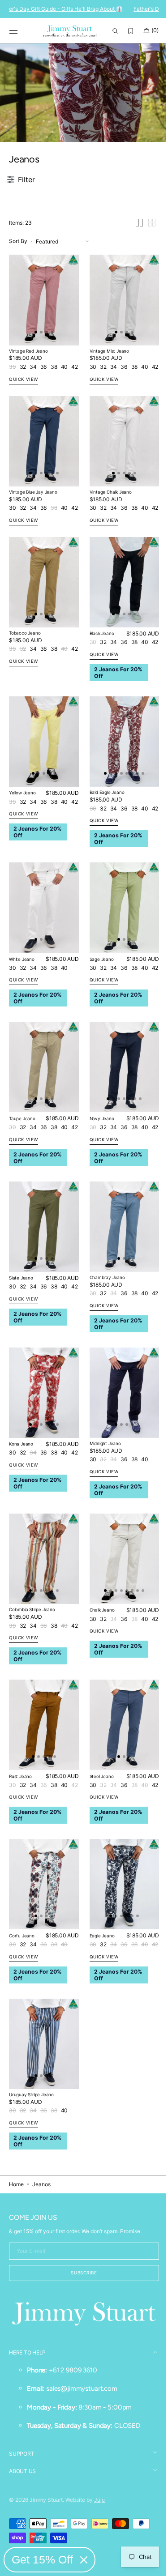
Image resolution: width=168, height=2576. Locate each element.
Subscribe (81, 2274)
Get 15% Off (42, 2559)
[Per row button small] (145, 276)
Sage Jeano (98, 991)
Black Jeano (98, 674)
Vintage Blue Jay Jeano (33, 537)
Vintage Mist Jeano (106, 400)
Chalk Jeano (99, 1624)
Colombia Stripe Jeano (32, 1624)
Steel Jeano (98, 1786)
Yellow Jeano (22, 829)
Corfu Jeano (22, 1941)
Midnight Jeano (102, 1462)
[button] (13, 31)
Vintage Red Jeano (28, 400)
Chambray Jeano (104, 1300)
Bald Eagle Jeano (103, 828)
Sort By (18, 295)
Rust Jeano (20, 1786)
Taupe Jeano (22, 1146)
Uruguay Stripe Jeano (31, 2095)
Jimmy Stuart (46, 2500)
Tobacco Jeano (25, 673)
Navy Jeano (98, 1146)
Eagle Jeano (99, 1941)
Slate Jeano (21, 1301)
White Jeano (22, 991)
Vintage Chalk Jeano (107, 537)
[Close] (84, 2560)
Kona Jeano (21, 1463)
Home (16, 2185)
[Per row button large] (133, 276)
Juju (99, 2500)
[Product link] (42, 351)
